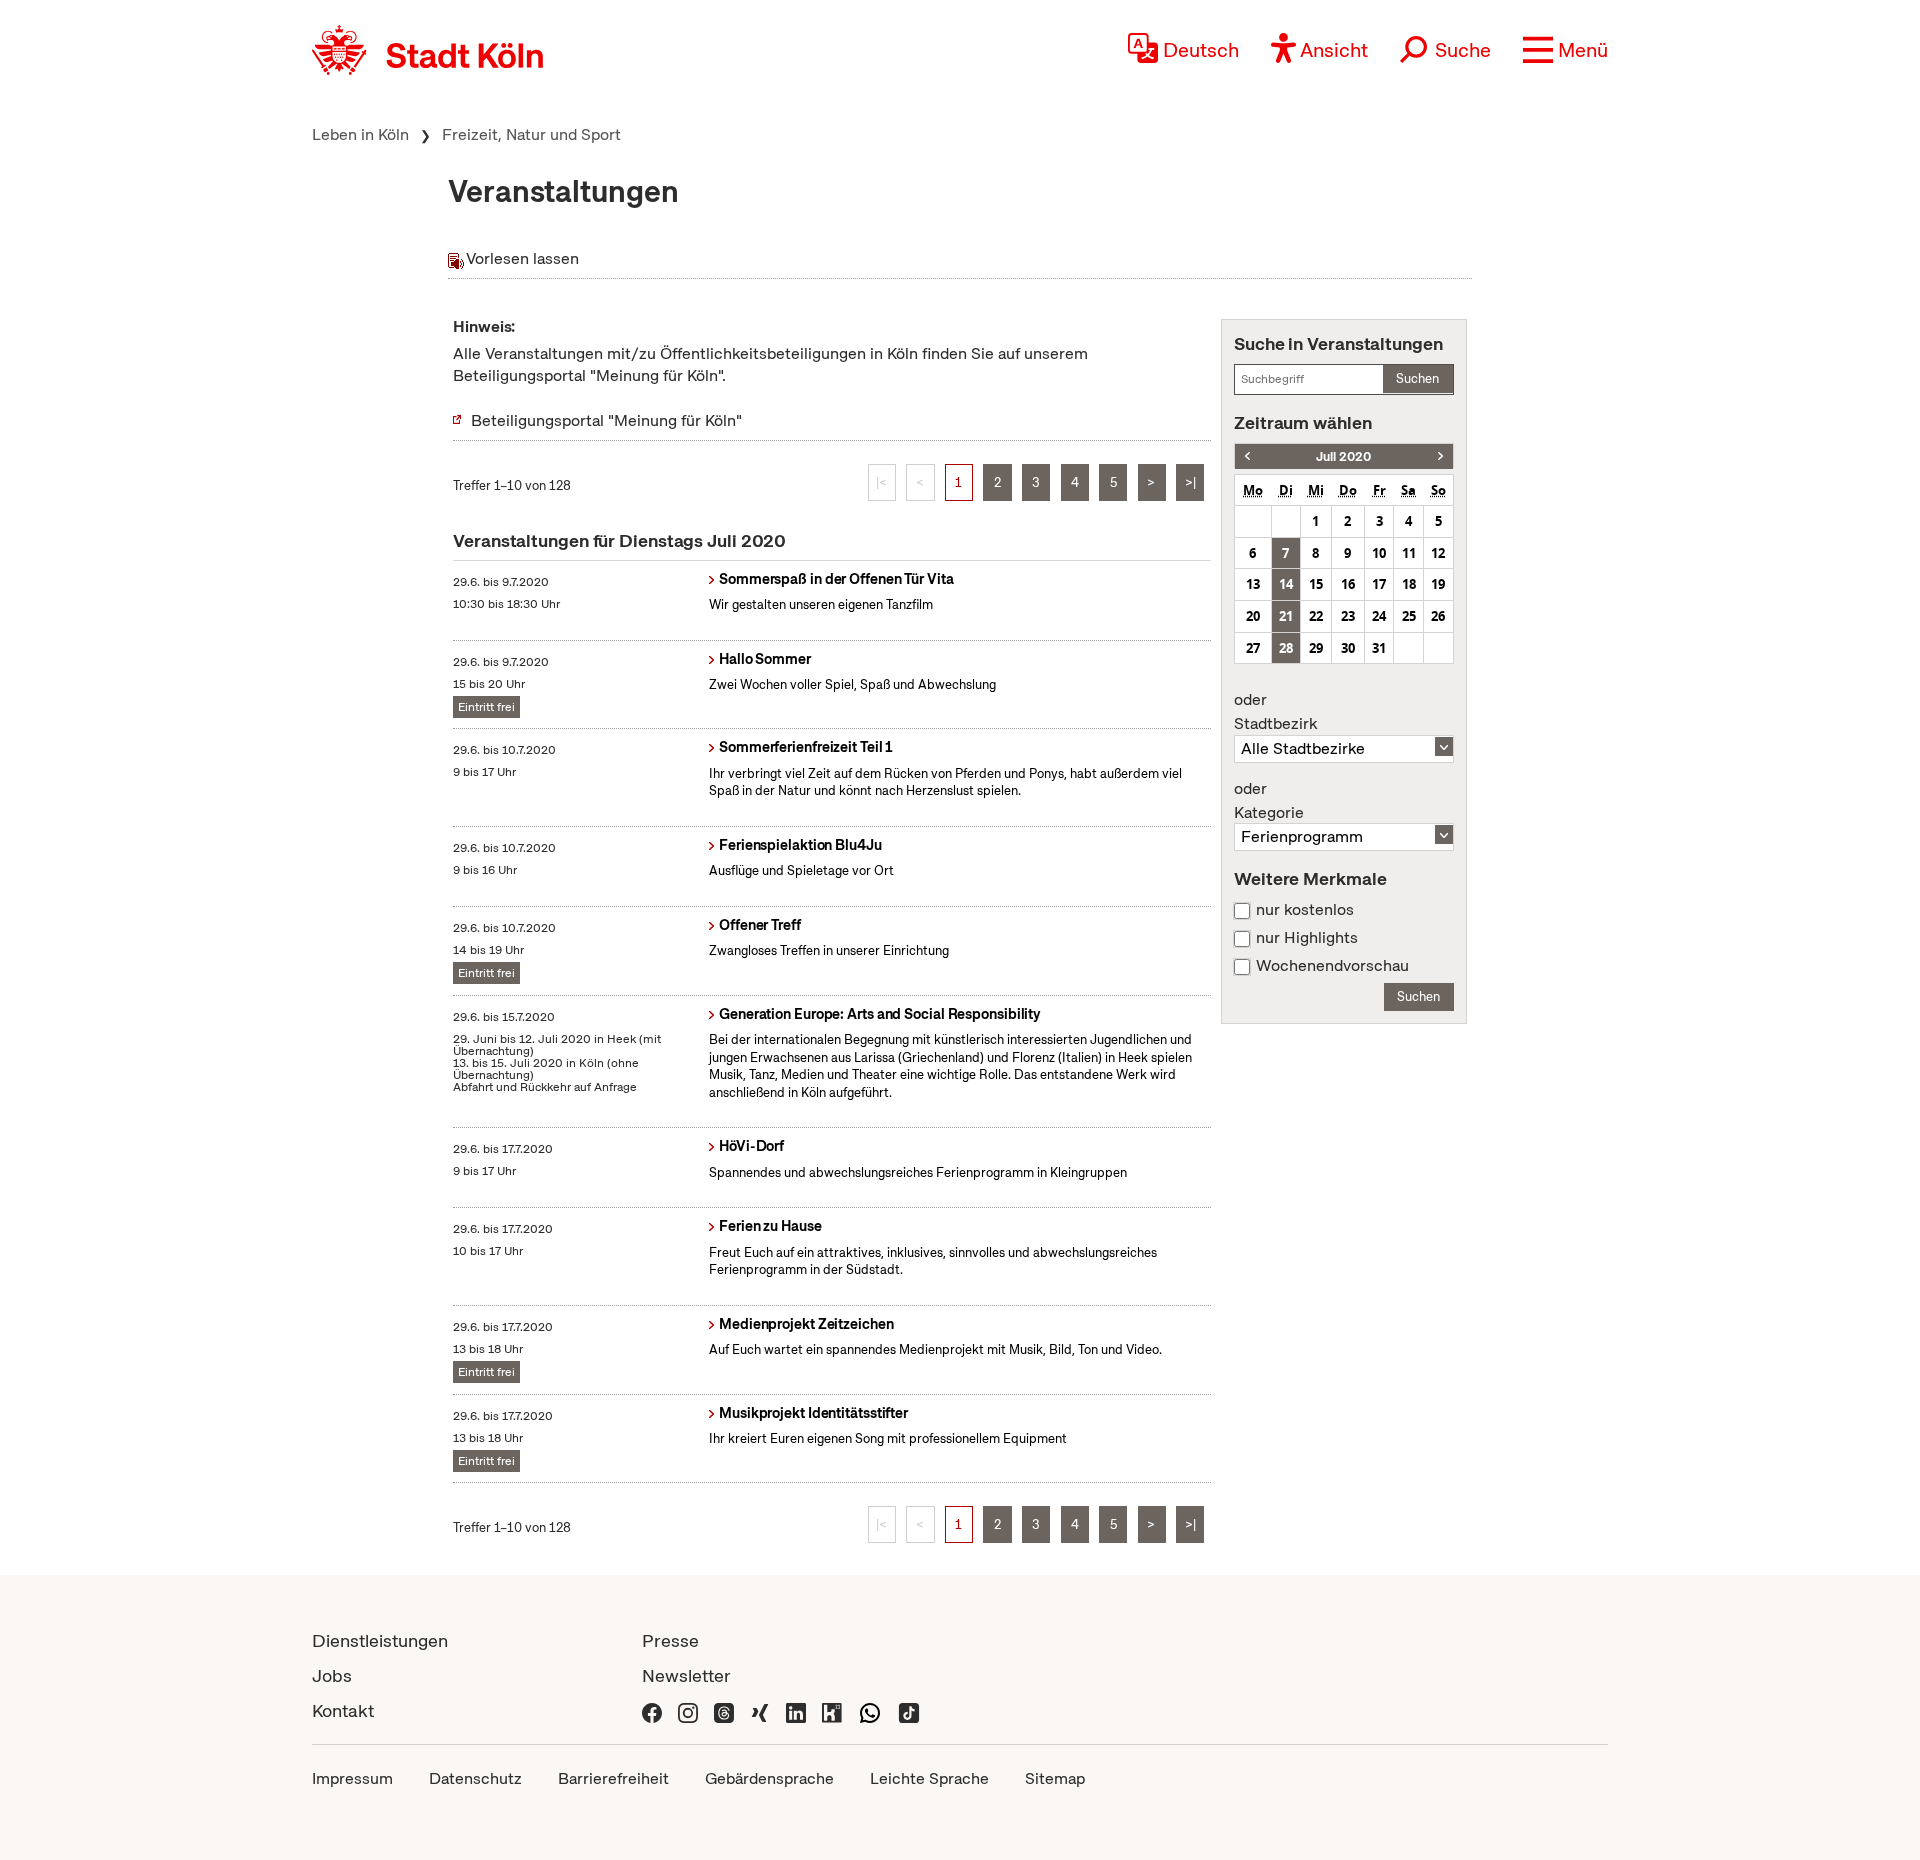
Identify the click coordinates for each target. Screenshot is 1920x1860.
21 (1286, 616)
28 (1286, 648)
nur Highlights (1307, 938)
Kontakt (343, 1710)
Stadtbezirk (1275, 712)
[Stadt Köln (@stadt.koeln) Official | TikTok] (909, 1710)
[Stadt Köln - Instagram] (688, 1710)
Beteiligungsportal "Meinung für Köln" (606, 420)
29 (1316, 648)
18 (1409, 584)
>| (1190, 482)
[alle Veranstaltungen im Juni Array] (1247, 456)
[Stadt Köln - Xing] (760, 1710)
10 (1379, 553)
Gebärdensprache (769, 1778)
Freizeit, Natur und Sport (531, 134)
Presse (670, 1640)
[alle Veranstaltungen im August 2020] (1440, 456)
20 (1253, 616)
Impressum (352, 1778)
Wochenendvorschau (1332, 966)
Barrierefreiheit (613, 1778)
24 (1379, 616)
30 (1348, 648)
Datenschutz (475, 1778)
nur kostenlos (1305, 910)
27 (1253, 648)
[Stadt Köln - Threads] (724, 1710)
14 (1286, 584)
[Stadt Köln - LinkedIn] (796, 1710)
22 (1316, 616)
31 (1379, 648)
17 (1379, 584)
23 (1348, 616)
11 (1409, 553)
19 (1438, 584)
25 (1409, 616)
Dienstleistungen (380, 1640)
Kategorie (1269, 801)
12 (1438, 553)
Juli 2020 (1343, 456)
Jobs (332, 1675)
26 (1438, 616)
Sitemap (1055, 1778)
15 (1316, 584)
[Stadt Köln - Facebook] (652, 1710)
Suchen (1417, 378)
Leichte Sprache (929, 1778)
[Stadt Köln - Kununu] (832, 1710)
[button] (1565, 50)
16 (1348, 584)
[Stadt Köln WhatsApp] (870, 1710)
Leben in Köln (360, 134)
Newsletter (686, 1675)
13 (1253, 584)
